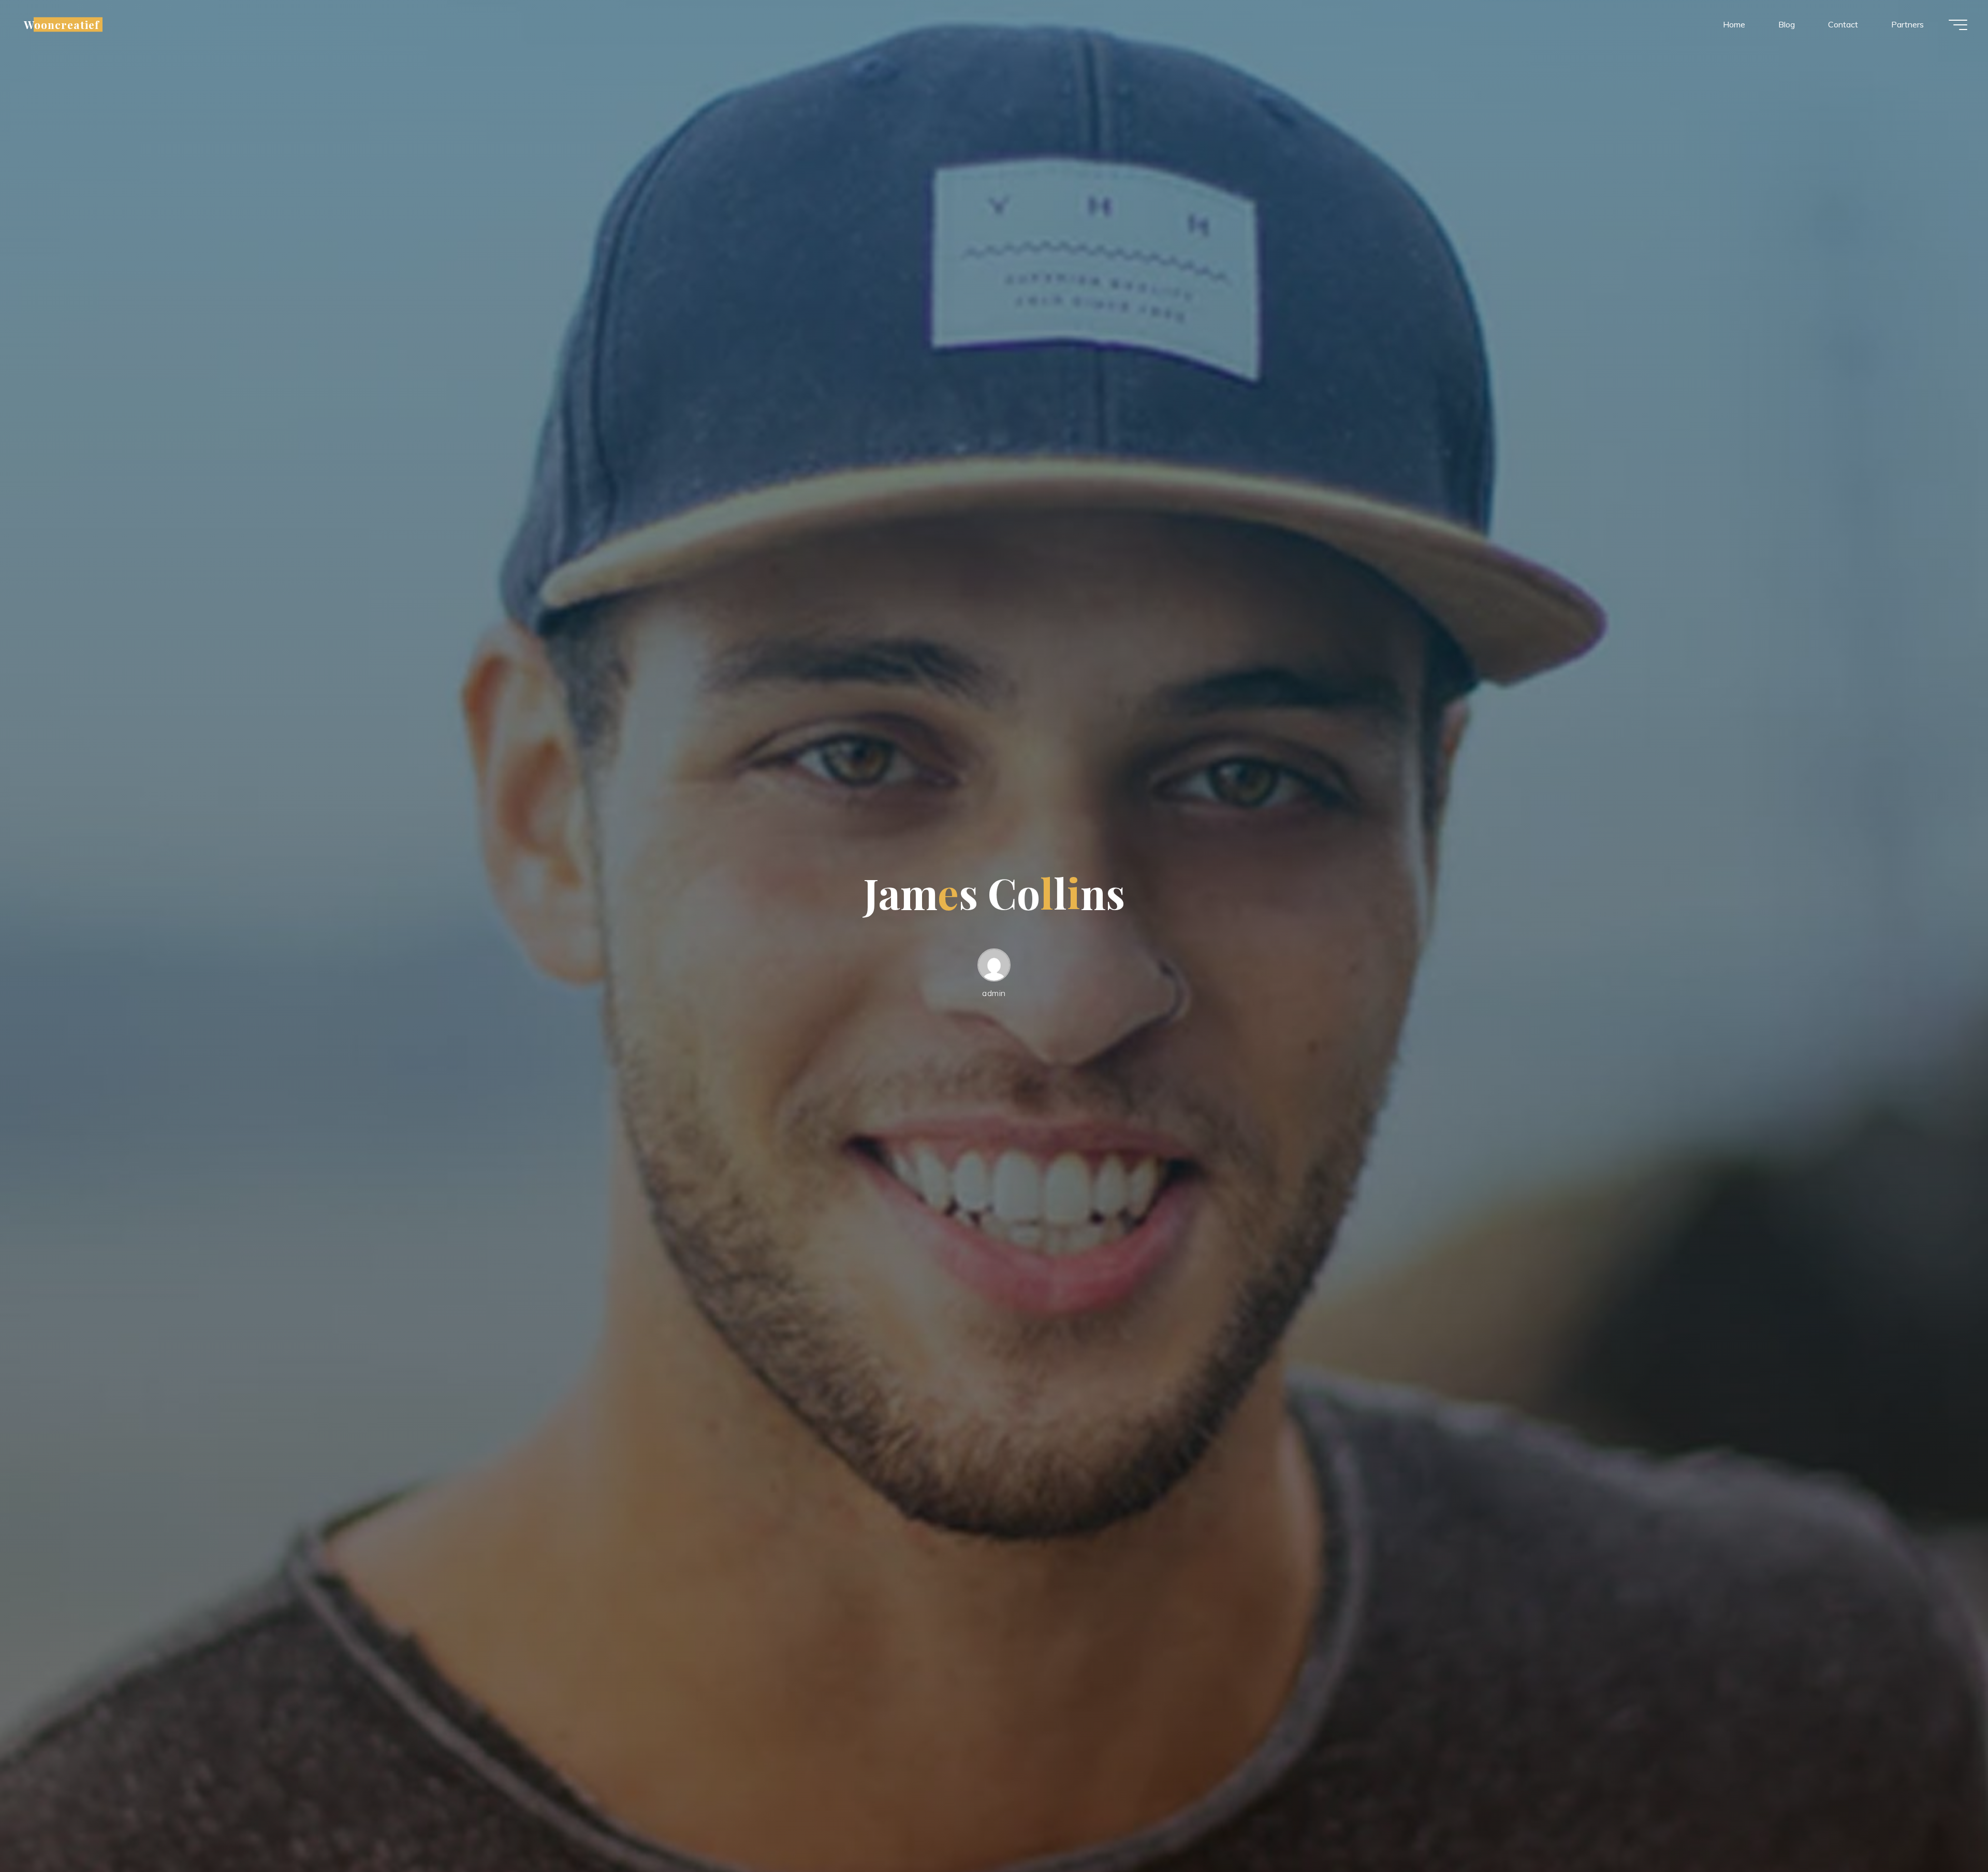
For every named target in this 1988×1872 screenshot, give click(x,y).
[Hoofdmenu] (1958, 25)
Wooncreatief (62, 24)
